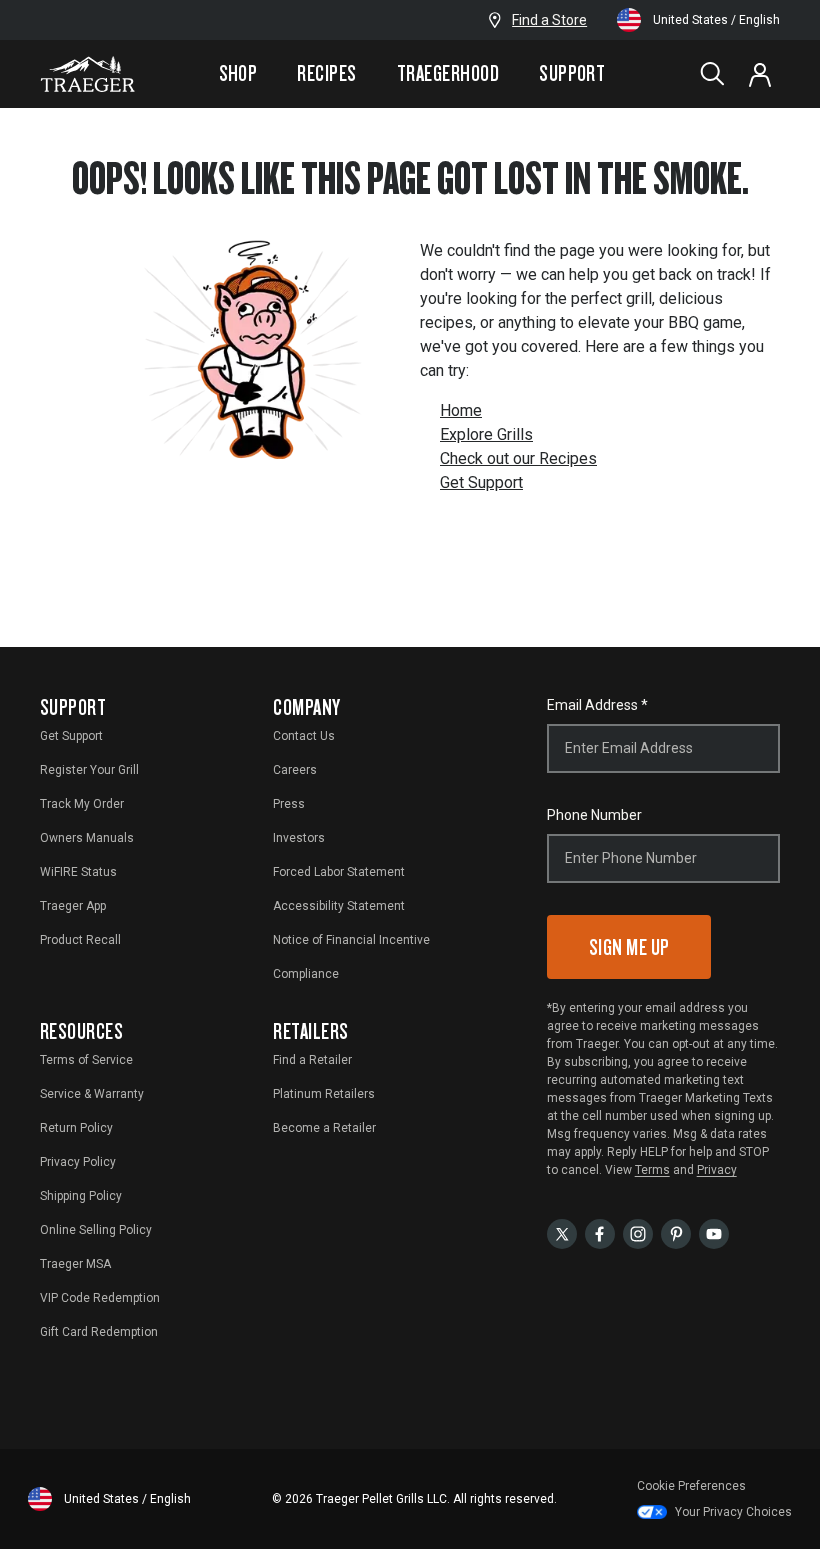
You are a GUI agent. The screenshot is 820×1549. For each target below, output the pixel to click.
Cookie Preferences (691, 1486)
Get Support (481, 482)
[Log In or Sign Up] (760, 74)
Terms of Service (86, 1060)
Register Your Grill (89, 770)
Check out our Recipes (518, 458)
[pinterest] (676, 1232)
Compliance (306, 974)
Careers (295, 770)
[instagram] (638, 1232)
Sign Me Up (629, 946)
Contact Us (304, 736)
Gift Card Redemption (99, 1332)
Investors (299, 838)
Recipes (326, 73)
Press (289, 804)
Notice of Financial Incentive (351, 940)
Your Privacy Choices (733, 1512)
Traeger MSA (75, 1264)
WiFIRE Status (78, 872)
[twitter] (562, 1232)
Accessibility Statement (339, 906)
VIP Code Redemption (100, 1298)
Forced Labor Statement (339, 872)
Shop (238, 73)
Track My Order (82, 804)
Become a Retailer (324, 1128)
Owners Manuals (87, 838)
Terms (652, 1170)
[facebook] (600, 1232)
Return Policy (76, 1128)
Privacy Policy (78, 1162)
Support (572, 73)
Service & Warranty (92, 1094)
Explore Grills (486, 434)
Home (461, 410)
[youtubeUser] (714, 1232)
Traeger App (73, 906)
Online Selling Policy (96, 1230)
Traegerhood (448, 73)
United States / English (716, 20)
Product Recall (80, 940)
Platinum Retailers (324, 1094)
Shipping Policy (81, 1196)
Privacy (717, 1170)
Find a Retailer (312, 1060)
